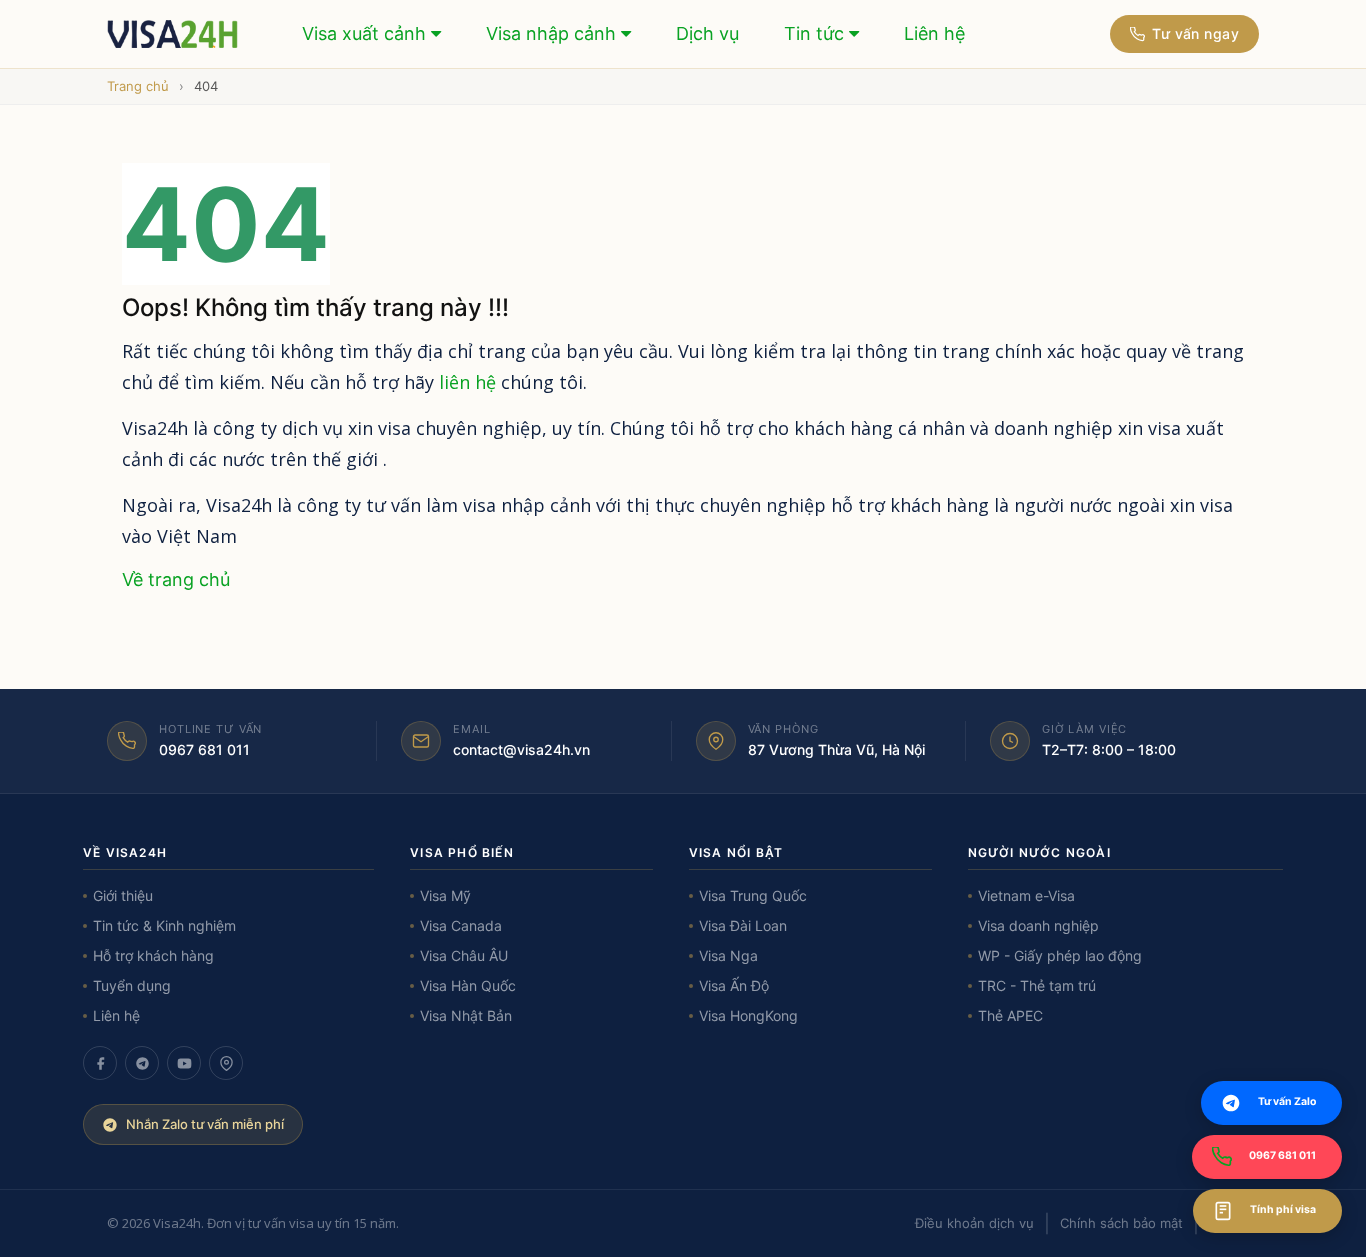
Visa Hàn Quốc (468, 985)
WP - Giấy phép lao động (1060, 955)
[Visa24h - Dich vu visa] (173, 34)
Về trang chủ (176, 579)
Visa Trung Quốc (753, 895)
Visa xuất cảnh (366, 33)
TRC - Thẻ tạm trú (1037, 985)
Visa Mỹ (445, 895)
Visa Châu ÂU (464, 955)
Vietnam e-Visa (1026, 895)
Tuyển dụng (132, 985)
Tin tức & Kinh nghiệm (164, 925)
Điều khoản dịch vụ (974, 1223)
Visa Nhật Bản (466, 1015)
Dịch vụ (707, 33)
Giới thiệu (123, 895)
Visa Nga (728, 955)
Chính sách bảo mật (1121, 1223)
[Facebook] (100, 1063)
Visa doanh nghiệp (1038, 925)
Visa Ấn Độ (734, 985)
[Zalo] (142, 1063)
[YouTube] (184, 1063)
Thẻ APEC (1010, 1015)
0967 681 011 (204, 749)
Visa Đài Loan (743, 925)
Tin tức (816, 33)
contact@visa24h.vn (521, 749)
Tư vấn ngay (1195, 33)
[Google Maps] (226, 1063)
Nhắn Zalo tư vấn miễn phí (205, 1124)
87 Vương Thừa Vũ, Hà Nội (836, 749)
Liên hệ (934, 33)
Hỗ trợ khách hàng (153, 955)
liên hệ (467, 382)
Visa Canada (461, 925)
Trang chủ (138, 86)
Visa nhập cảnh (553, 33)
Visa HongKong (748, 1015)
